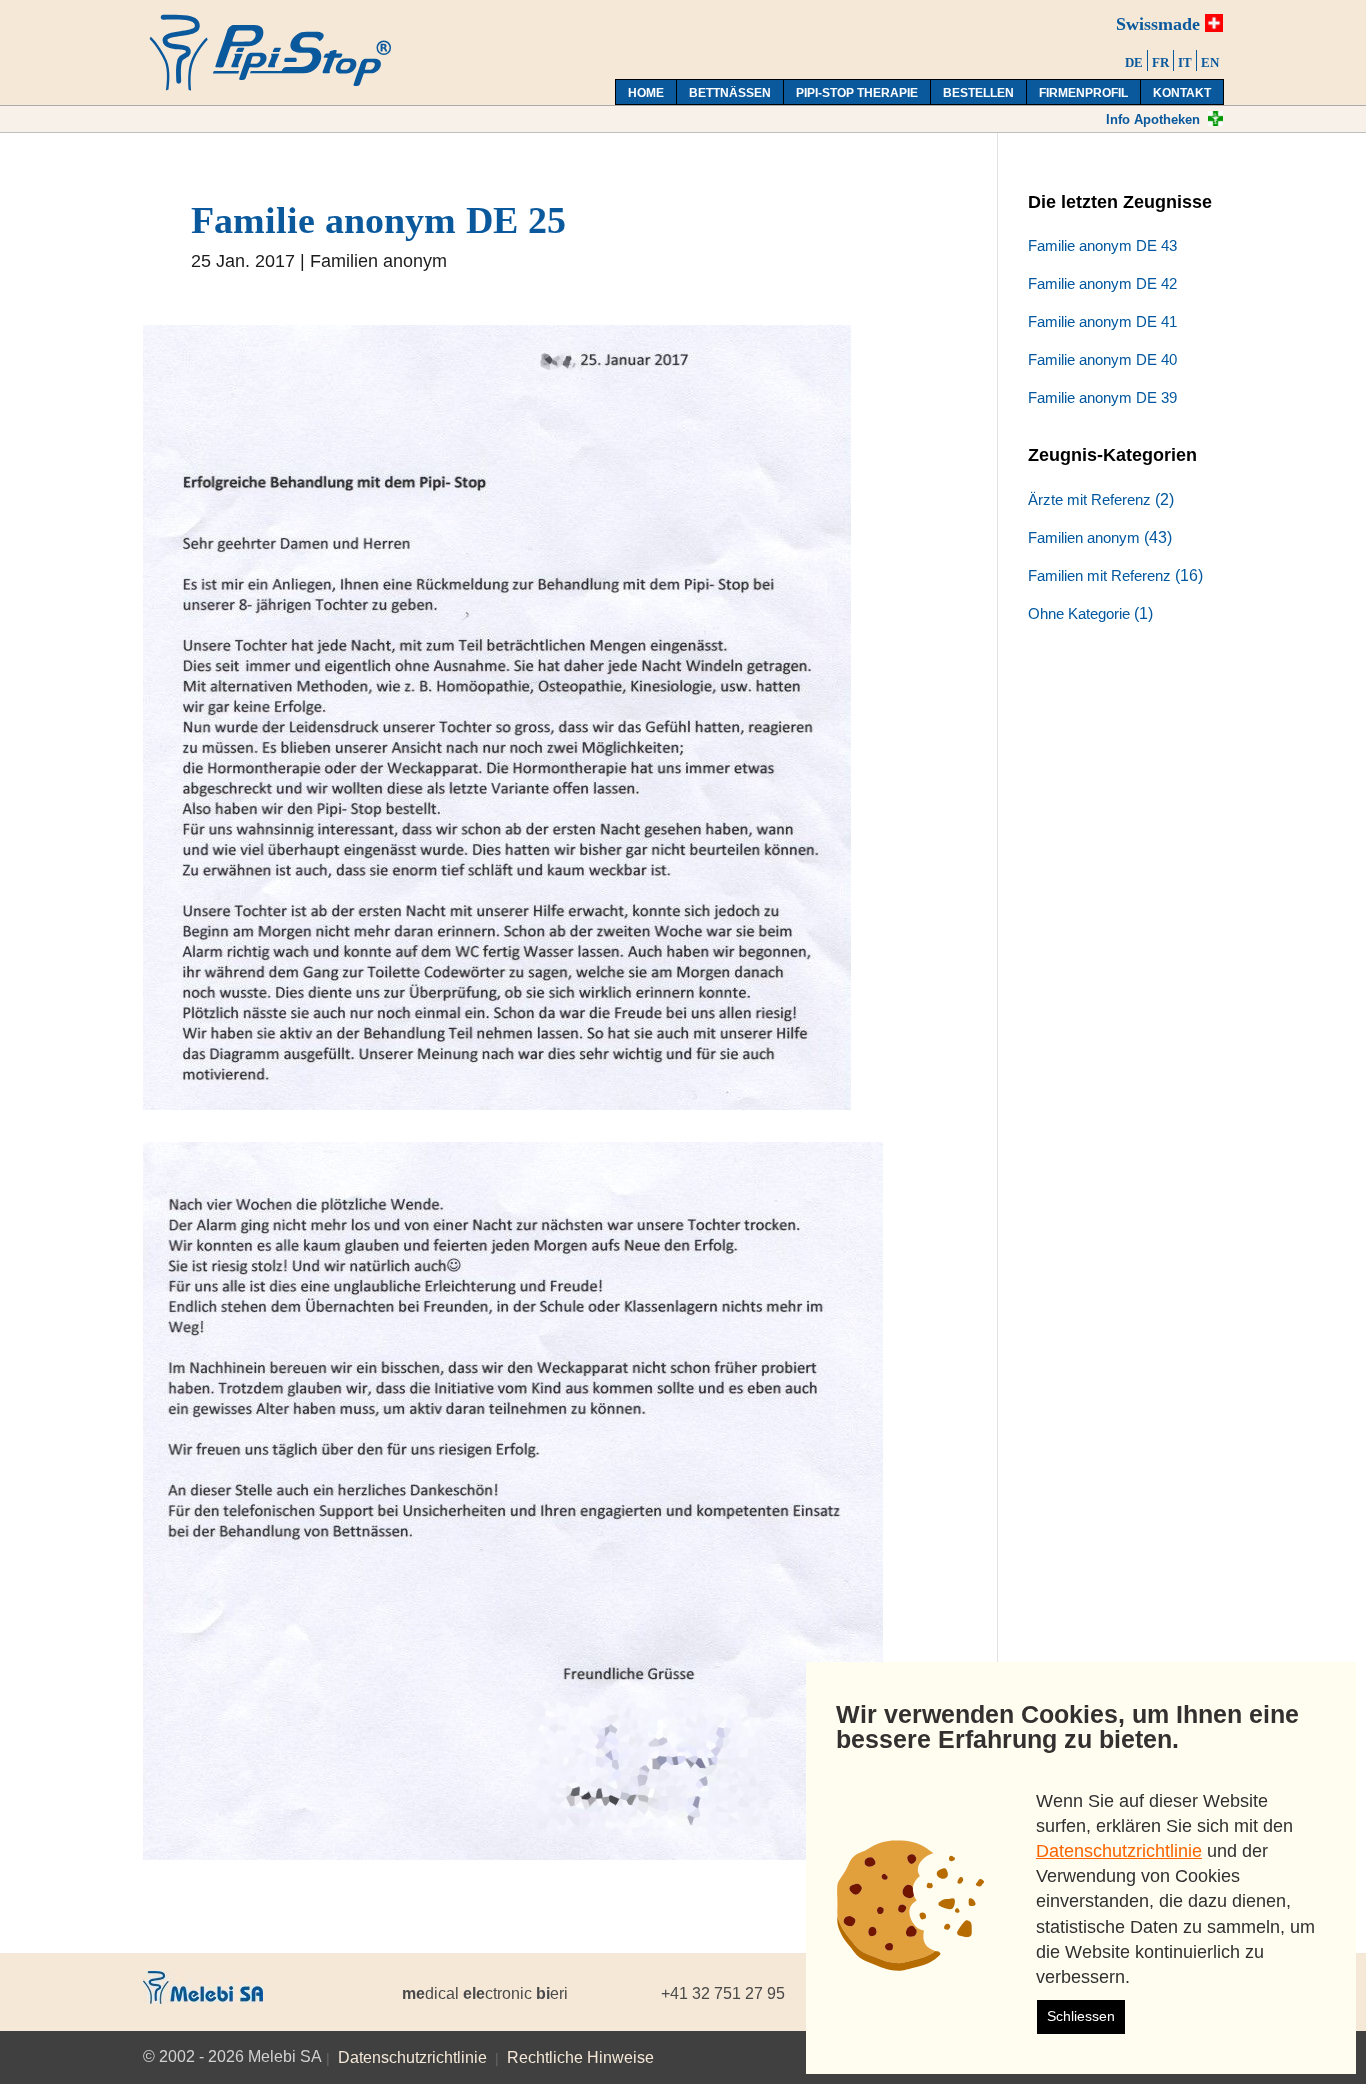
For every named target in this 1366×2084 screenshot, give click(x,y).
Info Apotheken (1153, 119)
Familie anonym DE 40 (1102, 359)
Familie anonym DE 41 (1102, 321)
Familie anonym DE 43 (1102, 245)
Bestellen (978, 93)
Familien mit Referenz (1099, 575)
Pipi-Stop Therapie (857, 93)
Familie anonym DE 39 (1102, 397)
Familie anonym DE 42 (1102, 283)
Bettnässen (730, 93)
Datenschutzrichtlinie (412, 2057)
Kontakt (1182, 93)
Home (646, 93)
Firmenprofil (1083, 93)
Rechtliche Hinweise (580, 2057)
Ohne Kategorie (1079, 613)
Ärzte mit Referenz (1089, 499)
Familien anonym (378, 261)
